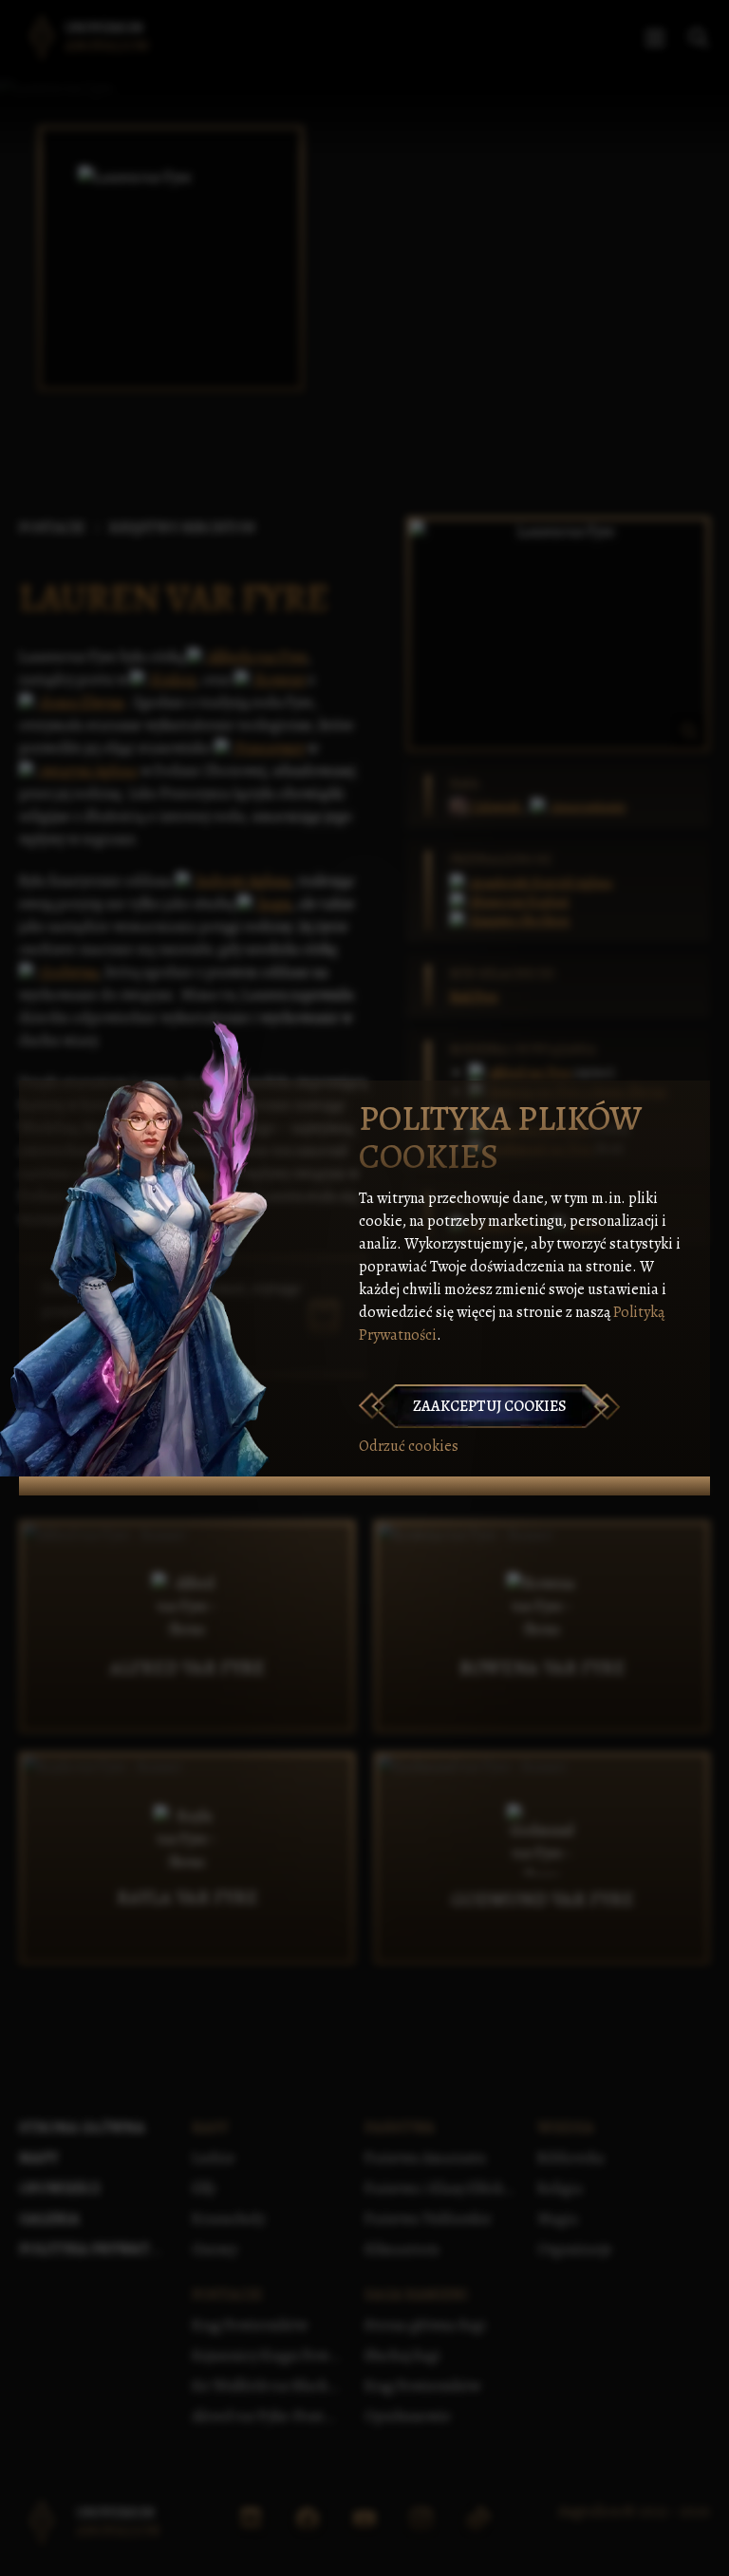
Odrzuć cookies (409, 1446)
